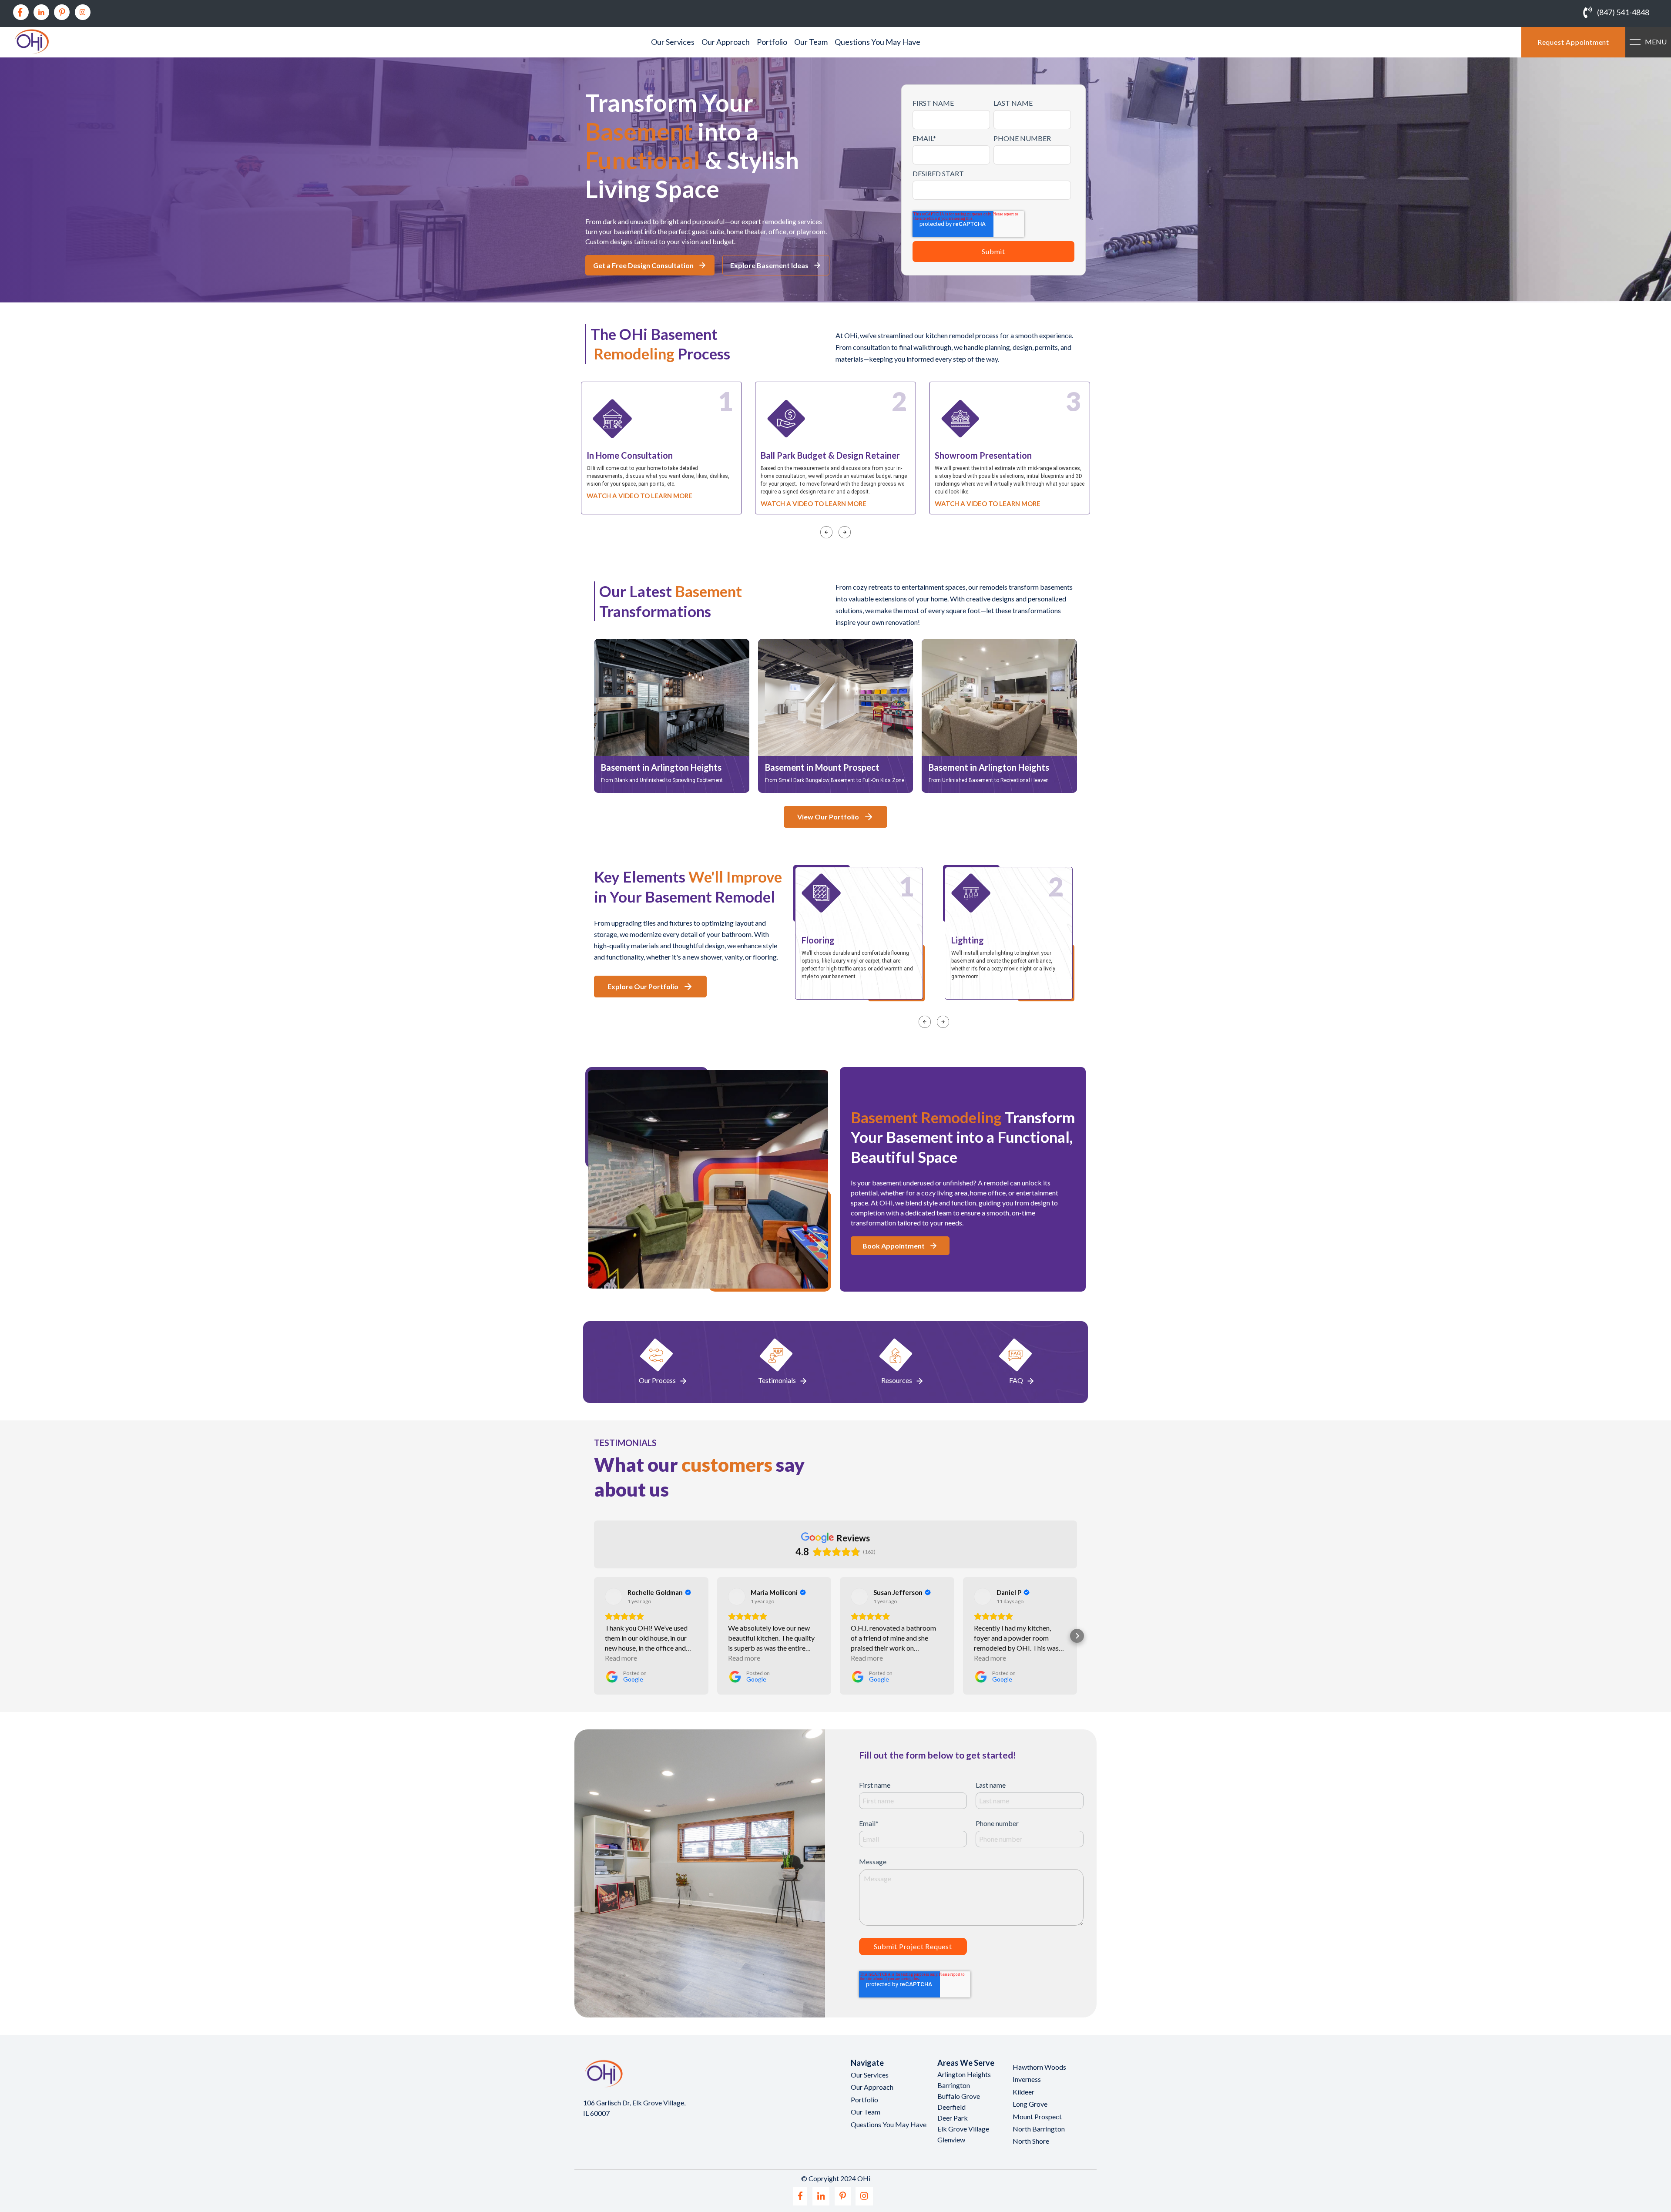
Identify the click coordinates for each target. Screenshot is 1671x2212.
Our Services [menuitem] (673, 42)
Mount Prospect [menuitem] (1037, 2116)
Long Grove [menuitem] (1030, 2104)
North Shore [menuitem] (1031, 2141)
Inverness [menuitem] (1027, 2079)
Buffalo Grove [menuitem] (959, 2096)
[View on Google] (614, 1597)
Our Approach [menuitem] (726, 42)
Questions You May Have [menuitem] (877, 42)
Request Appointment (1573, 42)
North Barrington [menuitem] (1039, 2129)
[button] (594, 1636)
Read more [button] (621, 1658)
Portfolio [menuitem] (772, 42)
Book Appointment (894, 1246)
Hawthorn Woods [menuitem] (1039, 2067)
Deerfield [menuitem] (951, 2107)
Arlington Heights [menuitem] (964, 2074)
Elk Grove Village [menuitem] (963, 2129)
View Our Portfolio (828, 817)
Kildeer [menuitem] (1023, 2092)
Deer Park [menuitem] (953, 2118)
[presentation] (826, 528)
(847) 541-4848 (1623, 12)
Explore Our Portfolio (643, 986)
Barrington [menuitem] (954, 2085)
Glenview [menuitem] (951, 2140)
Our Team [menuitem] (811, 42)
